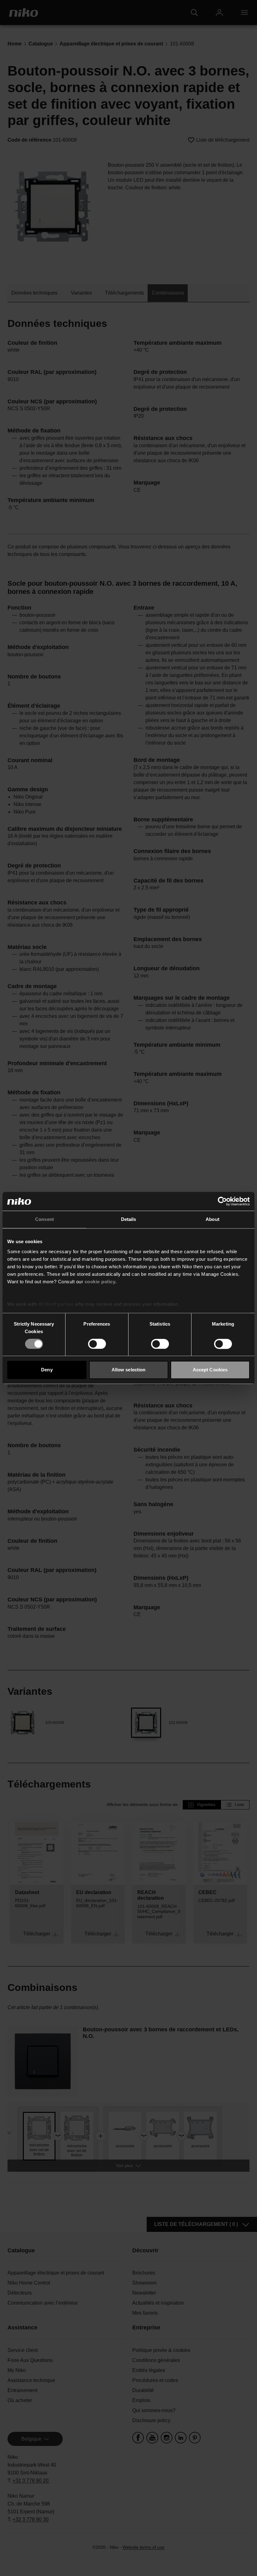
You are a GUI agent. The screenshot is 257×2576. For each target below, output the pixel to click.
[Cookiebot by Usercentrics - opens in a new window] (222, 1201)
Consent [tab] (45, 1219)
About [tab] (212, 1219)
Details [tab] (129, 1219)
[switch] (97, 1344)
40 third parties (56, 1304)
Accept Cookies (210, 1370)
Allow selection (129, 1370)
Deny (47, 1370)
